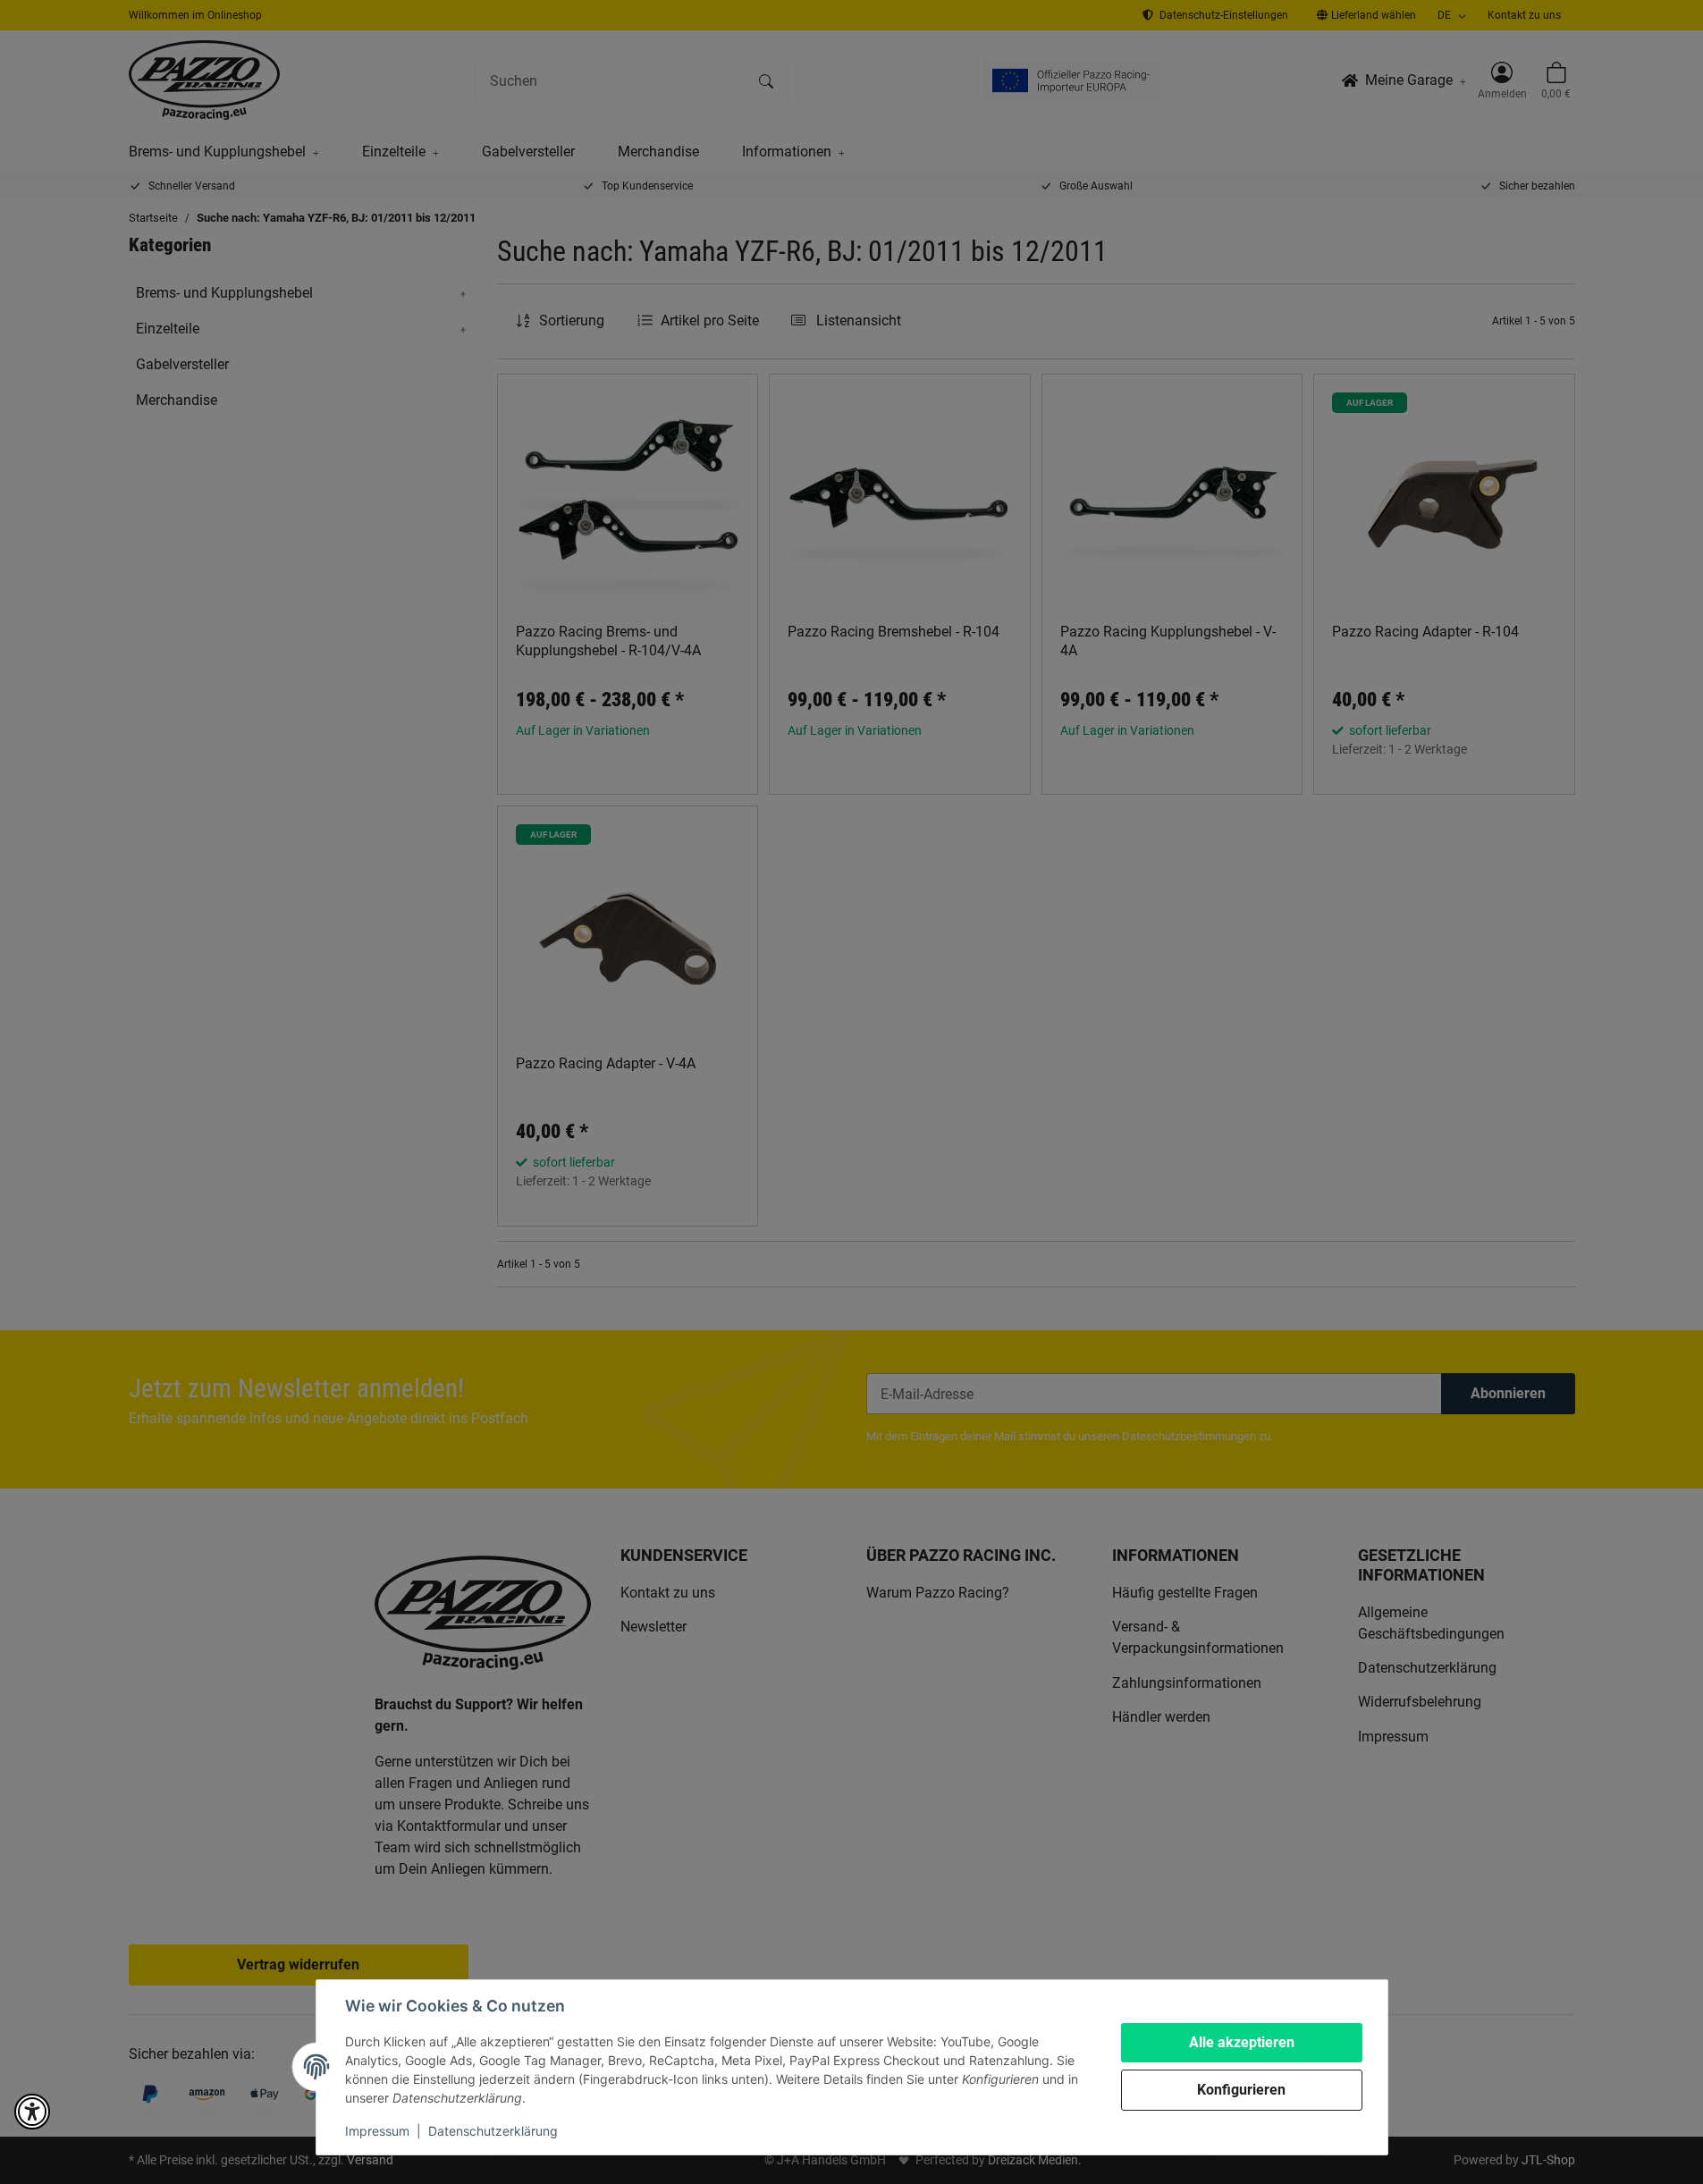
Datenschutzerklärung (493, 2131)
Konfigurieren (1241, 2090)
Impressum (377, 2131)
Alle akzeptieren (1242, 2042)
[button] (32, 2112)
